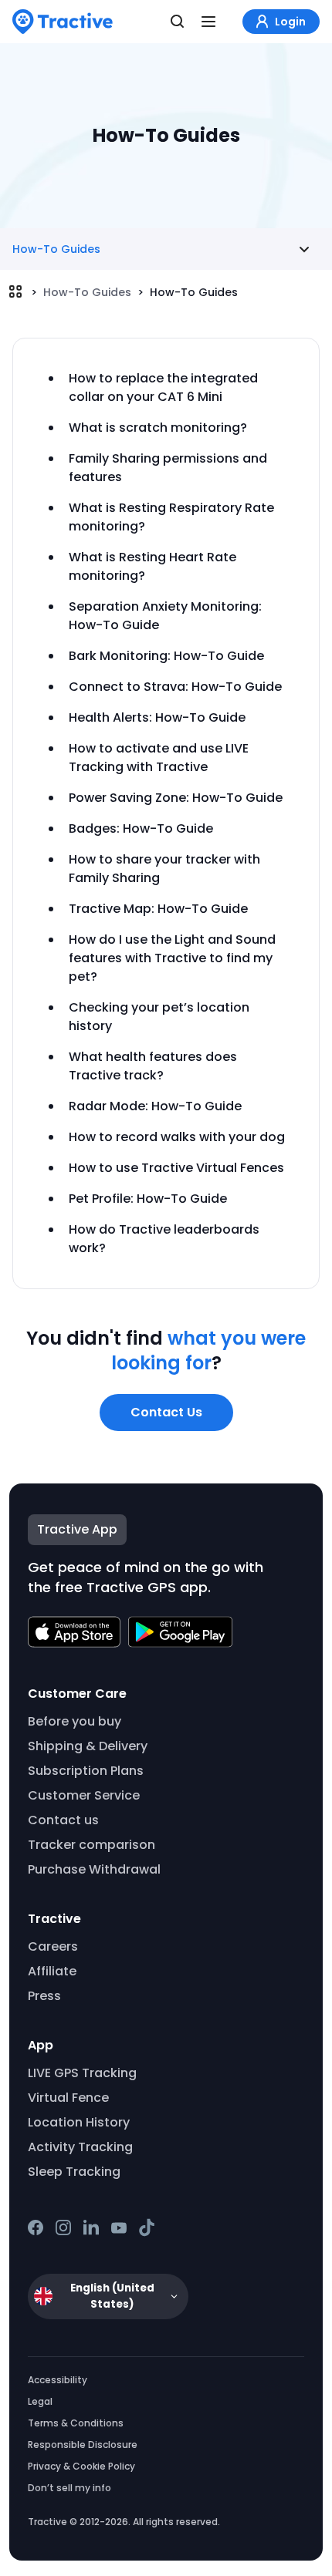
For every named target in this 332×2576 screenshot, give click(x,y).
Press (44, 1996)
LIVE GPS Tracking (82, 2073)
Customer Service (84, 1795)
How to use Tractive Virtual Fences (176, 1168)
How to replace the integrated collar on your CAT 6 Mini (163, 387)
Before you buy (75, 1721)
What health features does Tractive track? (153, 1066)
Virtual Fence (68, 2098)
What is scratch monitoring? (158, 428)
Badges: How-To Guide (141, 828)
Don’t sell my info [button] (69, 2488)
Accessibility (58, 2380)
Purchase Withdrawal (94, 1869)
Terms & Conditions (76, 2423)
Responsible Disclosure (83, 2445)
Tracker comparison (91, 1845)
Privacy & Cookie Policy (81, 2466)
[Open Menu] (208, 22)
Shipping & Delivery (88, 1746)
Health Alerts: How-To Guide (157, 717)
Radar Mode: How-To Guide (155, 1106)
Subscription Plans (86, 1771)
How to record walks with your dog (177, 1137)
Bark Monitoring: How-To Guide (166, 656)
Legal (40, 2401)
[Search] (178, 22)
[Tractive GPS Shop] (63, 22)
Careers (53, 1946)
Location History (79, 2122)
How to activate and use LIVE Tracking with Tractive (159, 758)
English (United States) (112, 2296)
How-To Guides (87, 292)
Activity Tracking (80, 2147)
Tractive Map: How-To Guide (158, 909)
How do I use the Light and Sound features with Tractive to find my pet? (172, 958)
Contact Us (166, 1412)
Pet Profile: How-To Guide (148, 1199)
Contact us (63, 1820)
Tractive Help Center (15, 291)
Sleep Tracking (74, 2172)
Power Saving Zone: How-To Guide (176, 798)
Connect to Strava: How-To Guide (175, 687)
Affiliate (52, 1971)
